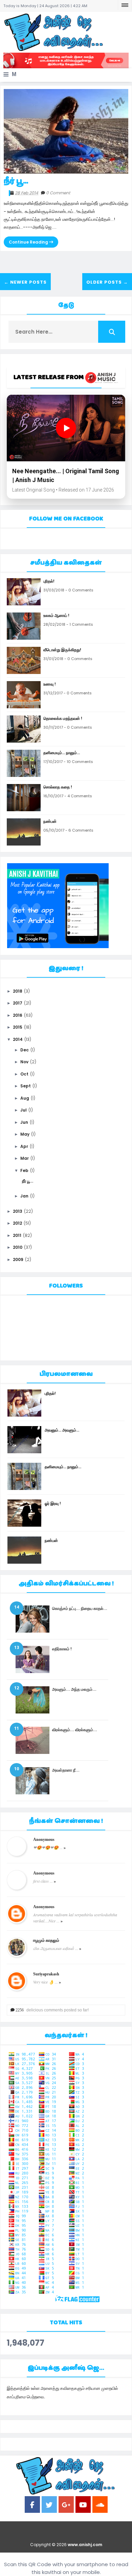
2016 (18, 1015)
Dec (25, 1050)
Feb (24, 1170)
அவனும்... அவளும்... (62, 1430)
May (25, 1134)
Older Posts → (107, 282)
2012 (17, 1223)
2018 (18, 991)
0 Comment (58, 193)
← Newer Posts (25, 282)
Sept (26, 1086)
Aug (25, 1098)
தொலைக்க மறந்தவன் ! (63, 718)
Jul (24, 1110)
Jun (24, 1122)
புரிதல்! (49, 581)
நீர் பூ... (16, 181)
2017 (18, 1003)
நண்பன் (50, 821)
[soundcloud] (100, 2506)
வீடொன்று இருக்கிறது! (62, 650)
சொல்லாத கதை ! (58, 787)
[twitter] (49, 2506)
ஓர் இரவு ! (53, 1503)
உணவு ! (50, 684)
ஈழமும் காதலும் (46, 1940)
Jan (24, 1196)
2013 (18, 1211)
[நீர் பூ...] (66, 131)
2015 (18, 1027)
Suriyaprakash (46, 1974)
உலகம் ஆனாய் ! (56, 615)
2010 (18, 1247)
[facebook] (32, 2506)
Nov (24, 1062)
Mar (25, 1158)
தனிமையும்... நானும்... (62, 753)
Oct (24, 1074)
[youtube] (83, 2506)
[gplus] (66, 2506)
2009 (18, 1259)
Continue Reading (29, 242)
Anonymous (44, 1840)
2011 (17, 1235)
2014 (18, 1039)
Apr (24, 1146)
